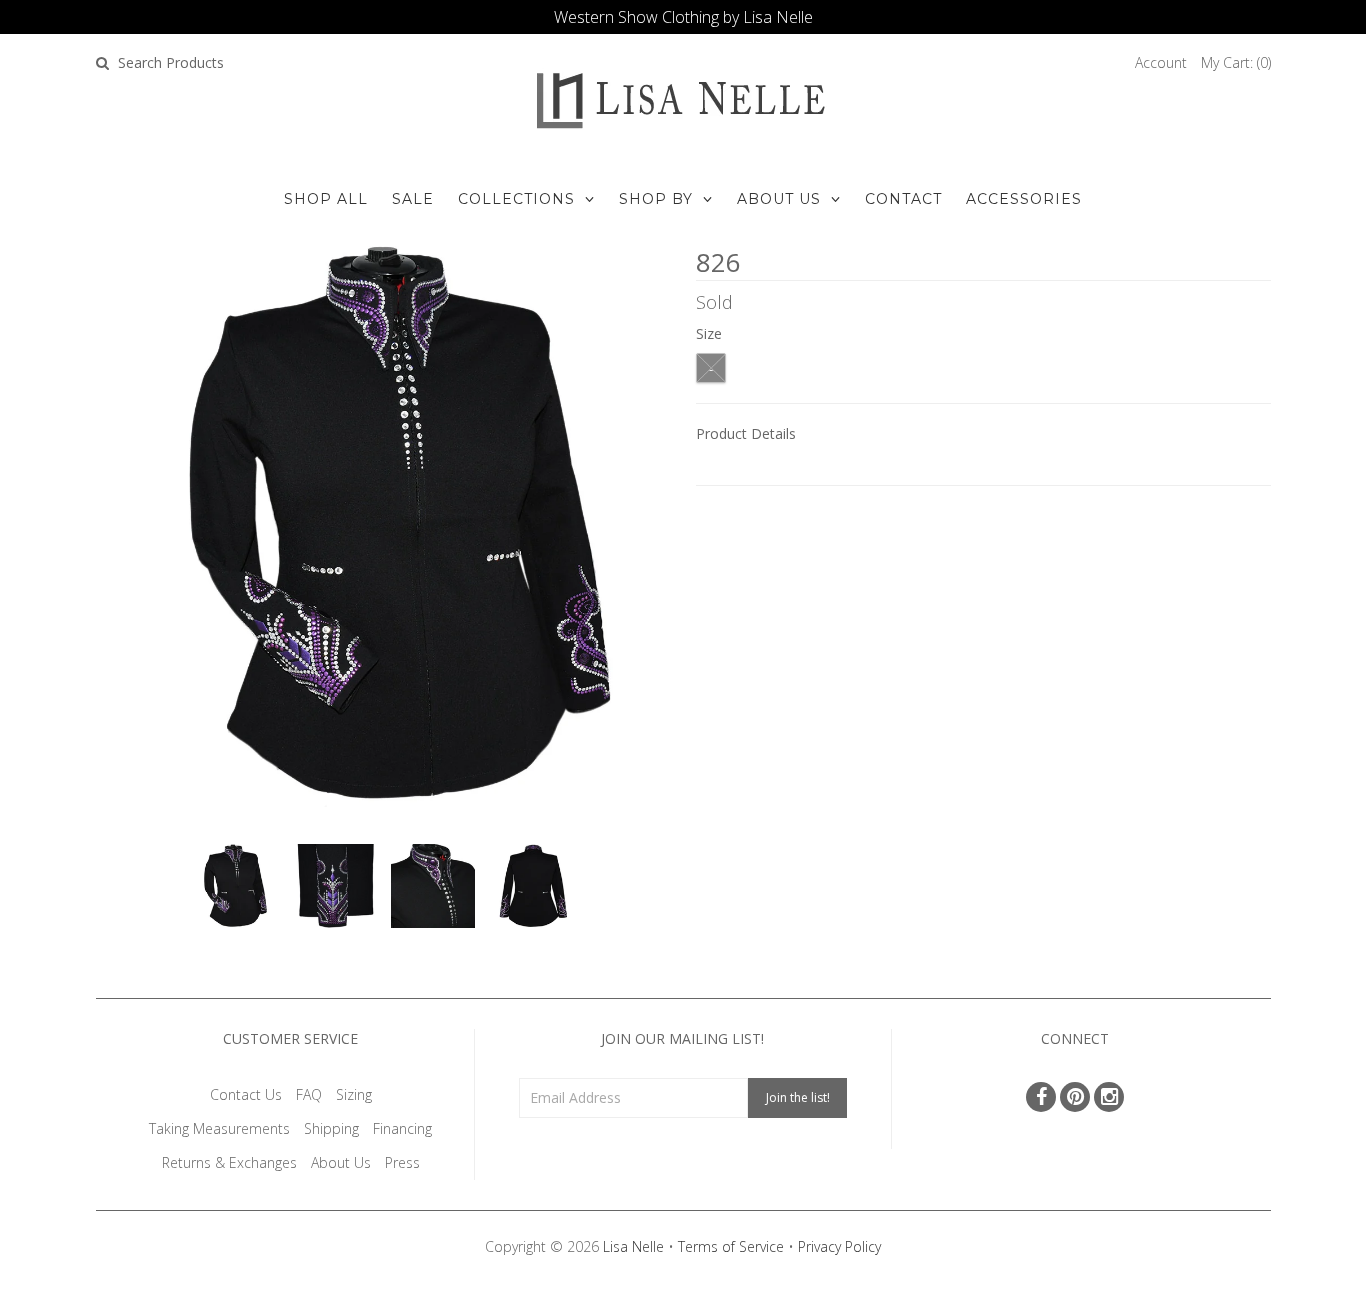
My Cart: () (1236, 62)
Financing (402, 1128)
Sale (413, 199)
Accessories (1024, 199)
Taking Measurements (219, 1128)
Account (1161, 62)
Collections (516, 199)
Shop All (326, 199)
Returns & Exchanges (229, 1162)
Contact (903, 199)
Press (402, 1162)
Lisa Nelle (633, 1246)
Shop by (656, 199)
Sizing (354, 1094)
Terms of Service (731, 1246)
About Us (779, 199)
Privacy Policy (839, 1246)
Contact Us (246, 1094)
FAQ (309, 1094)
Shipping (331, 1128)
